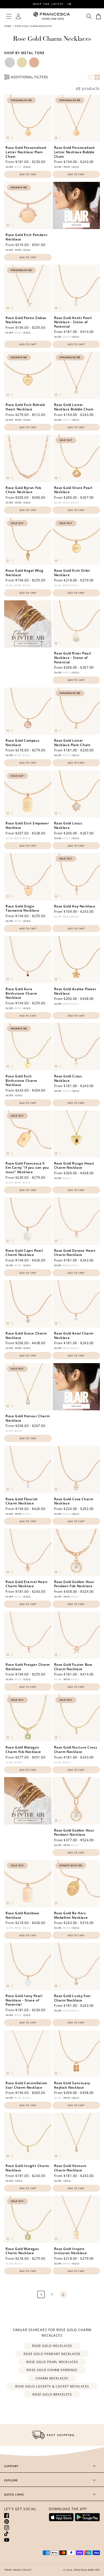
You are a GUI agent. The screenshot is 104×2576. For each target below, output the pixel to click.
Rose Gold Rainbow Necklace (22, 1915)
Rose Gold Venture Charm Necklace (70, 2168)
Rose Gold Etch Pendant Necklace (26, 237)
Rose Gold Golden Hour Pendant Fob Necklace (74, 1584)
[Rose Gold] (34, 62)
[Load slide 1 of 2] (8, 138)
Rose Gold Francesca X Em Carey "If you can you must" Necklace (27, 1168)
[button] (9, 16)
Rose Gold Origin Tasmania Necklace (22, 908)
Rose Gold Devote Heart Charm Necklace (75, 1253)
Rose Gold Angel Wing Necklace (25, 573)
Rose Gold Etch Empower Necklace (27, 825)
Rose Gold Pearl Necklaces (52, 2362)
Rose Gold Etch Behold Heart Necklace (25, 407)
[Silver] (10, 62)
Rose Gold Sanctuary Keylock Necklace (72, 2085)
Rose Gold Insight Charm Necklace (27, 2168)
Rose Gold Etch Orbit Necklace (72, 573)
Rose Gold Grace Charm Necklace (26, 1335)
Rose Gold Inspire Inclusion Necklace (71, 2251)
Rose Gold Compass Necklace (22, 743)
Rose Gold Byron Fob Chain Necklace (23, 490)
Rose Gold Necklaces (52, 2346)
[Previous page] (41, 2294)
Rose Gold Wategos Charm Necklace (22, 2251)
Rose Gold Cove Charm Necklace (74, 1501)
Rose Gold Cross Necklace (68, 1078)
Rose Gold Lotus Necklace (68, 825)
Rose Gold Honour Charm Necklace (28, 1418)
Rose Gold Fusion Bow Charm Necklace (73, 1667)
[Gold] (22, 62)
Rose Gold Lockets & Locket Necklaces (52, 2386)
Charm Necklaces (52, 2378)
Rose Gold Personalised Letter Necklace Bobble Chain (74, 152)
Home (8, 26)
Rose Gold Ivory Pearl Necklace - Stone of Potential (24, 2000)
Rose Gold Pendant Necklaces (52, 2354)
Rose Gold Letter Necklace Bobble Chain (74, 407)
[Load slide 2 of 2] (12, 138)
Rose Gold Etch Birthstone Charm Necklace (21, 1081)
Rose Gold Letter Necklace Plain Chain (72, 743)
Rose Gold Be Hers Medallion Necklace (71, 1915)
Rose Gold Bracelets (52, 2394)
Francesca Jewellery (87, 2570)
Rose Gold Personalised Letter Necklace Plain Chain (26, 152)
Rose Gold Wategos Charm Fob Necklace (23, 1749)
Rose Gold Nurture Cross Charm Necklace (76, 1749)
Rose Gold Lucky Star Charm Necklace (73, 1998)
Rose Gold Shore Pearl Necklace (73, 490)
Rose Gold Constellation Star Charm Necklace (26, 2085)
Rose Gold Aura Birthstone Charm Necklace (21, 993)
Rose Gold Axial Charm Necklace (74, 1335)
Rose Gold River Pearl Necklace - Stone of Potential (73, 658)
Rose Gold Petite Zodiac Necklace (26, 320)
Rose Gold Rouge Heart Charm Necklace (74, 1166)
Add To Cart (28, 174)
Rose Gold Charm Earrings (52, 2370)
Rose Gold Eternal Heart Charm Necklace (27, 1584)
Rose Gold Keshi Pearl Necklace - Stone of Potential (73, 322)
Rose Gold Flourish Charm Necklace (22, 1501)
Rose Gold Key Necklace (75, 906)
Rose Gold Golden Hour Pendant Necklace (74, 1833)
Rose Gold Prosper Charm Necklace (28, 1667)
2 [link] (63, 2295)
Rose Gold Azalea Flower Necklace (75, 991)
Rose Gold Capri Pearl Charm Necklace (24, 1253)
